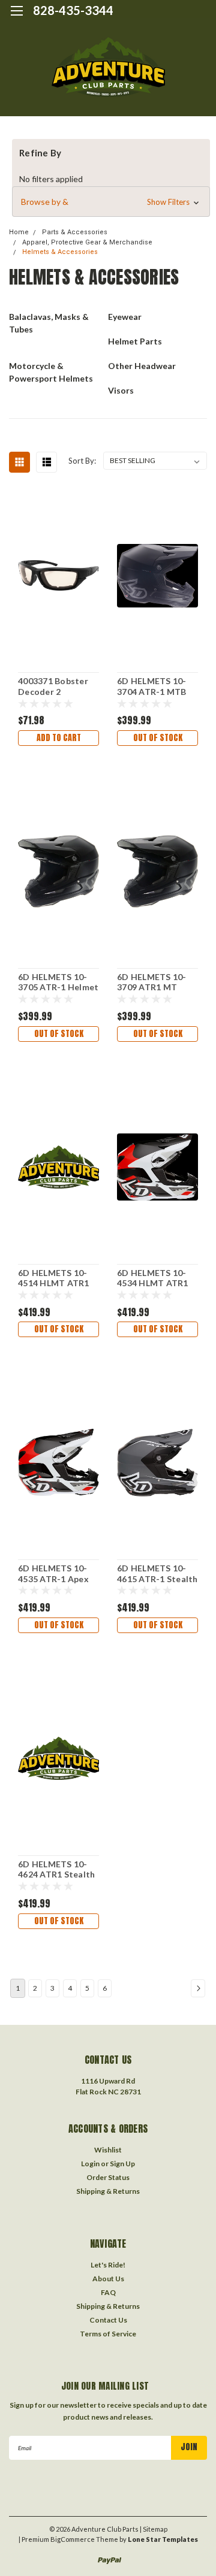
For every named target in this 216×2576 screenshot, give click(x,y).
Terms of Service (108, 2334)
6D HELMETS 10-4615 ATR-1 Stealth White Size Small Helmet (157, 1574)
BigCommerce (73, 2539)
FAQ (108, 2292)
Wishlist (108, 2150)
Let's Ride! (108, 2265)
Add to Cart (59, 738)
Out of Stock (158, 738)
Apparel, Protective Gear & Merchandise (87, 242)
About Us (108, 2279)
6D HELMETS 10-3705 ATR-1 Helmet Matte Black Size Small (58, 982)
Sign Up (122, 2164)
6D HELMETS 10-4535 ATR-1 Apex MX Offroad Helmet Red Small (55, 1574)
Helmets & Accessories (60, 252)
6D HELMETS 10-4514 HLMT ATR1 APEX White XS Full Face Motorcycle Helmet (58, 1278)
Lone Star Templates (163, 2539)
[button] (111, 202)
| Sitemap (154, 2529)
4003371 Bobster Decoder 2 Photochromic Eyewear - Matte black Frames (53, 687)
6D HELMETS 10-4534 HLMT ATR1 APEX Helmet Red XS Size (154, 1278)
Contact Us (108, 2320)
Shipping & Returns (108, 2191)
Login (90, 2164)
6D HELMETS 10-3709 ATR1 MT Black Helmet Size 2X (154, 982)
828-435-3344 (73, 10)
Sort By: (82, 461)
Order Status (108, 2177)
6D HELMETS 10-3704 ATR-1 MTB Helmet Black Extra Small (157, 687)
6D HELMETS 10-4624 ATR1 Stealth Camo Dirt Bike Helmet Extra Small (58, 1870)
